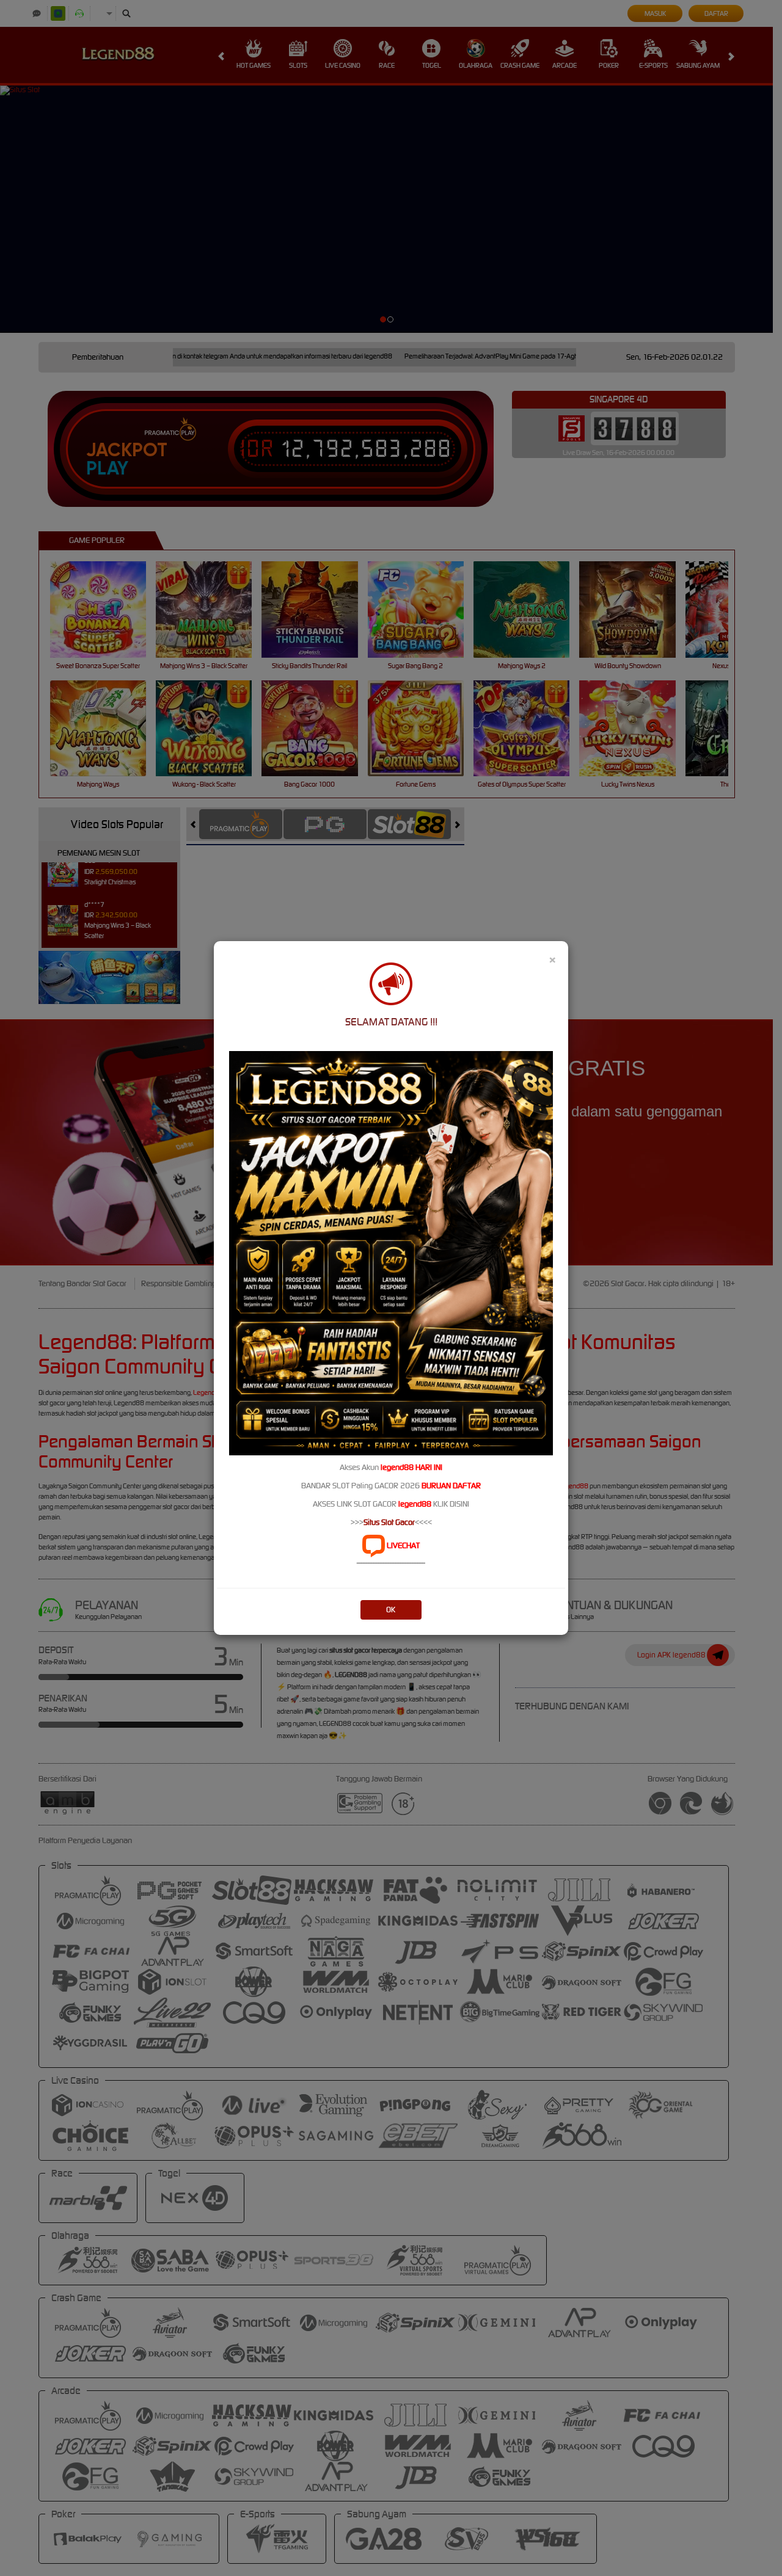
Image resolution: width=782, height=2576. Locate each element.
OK (391, 1610)
